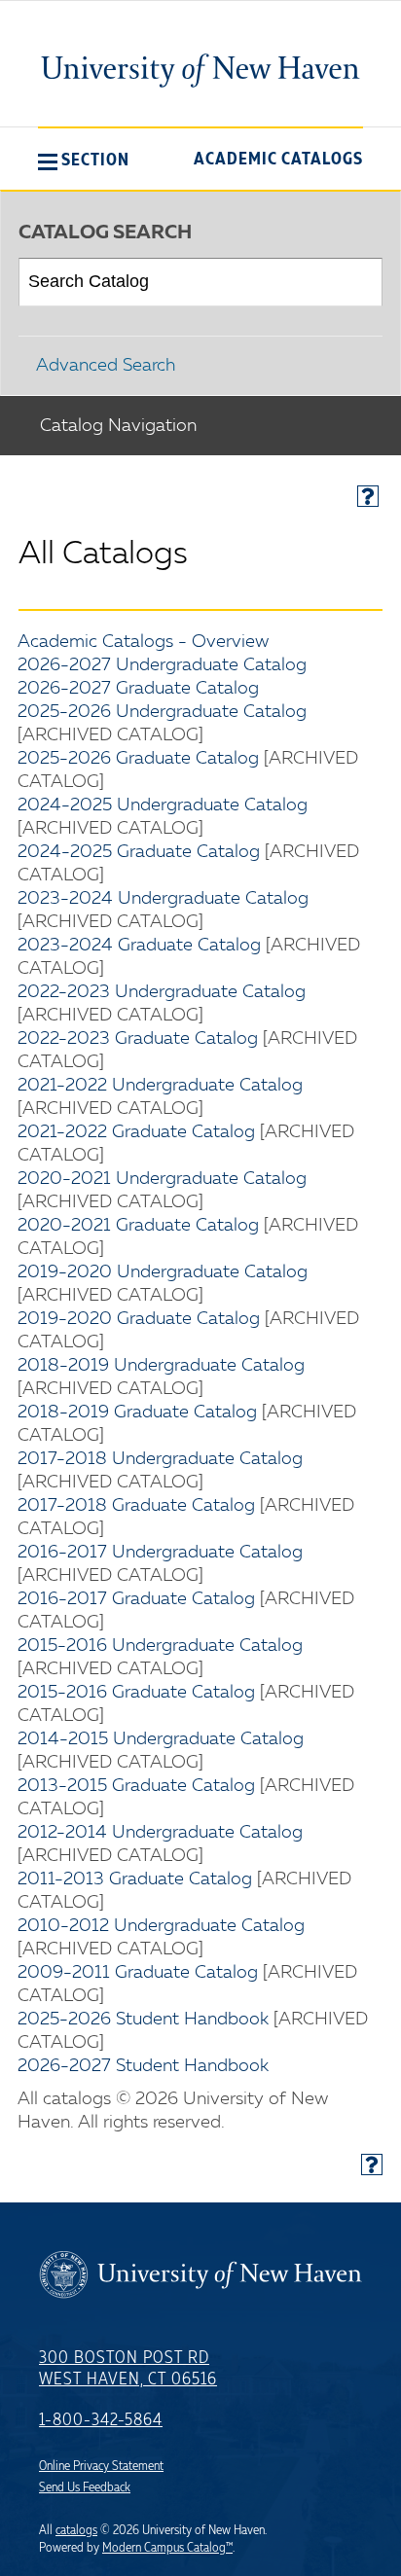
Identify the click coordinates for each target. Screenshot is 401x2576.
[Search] (360, 282)
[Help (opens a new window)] (368, 496)
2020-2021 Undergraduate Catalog (162, 1179)
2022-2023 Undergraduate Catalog (162, 992)
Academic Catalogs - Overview (143, 642)
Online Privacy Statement (101, 2466)
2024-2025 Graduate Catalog (139, 852)
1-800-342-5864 (101, 2420)
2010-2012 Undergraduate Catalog (161, 1926)
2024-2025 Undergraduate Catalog (163, 805)
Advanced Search (106, 366)
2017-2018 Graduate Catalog (136, 1506)
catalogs (76, 2530)
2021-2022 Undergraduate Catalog (160, 1086)
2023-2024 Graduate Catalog (139, 946)
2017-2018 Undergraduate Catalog (160, 1459)
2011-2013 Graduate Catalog (135, 1879)
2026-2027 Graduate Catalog (138, 689)
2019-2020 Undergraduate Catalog (163, 1272)
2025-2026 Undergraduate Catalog (162, 712)
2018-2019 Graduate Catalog (137, 1413)
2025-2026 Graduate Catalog (138, 759)
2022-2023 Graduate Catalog (138, 1039)
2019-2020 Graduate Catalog (139, 1319)
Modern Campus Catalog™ (167, 2548)
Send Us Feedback (85, 2487)
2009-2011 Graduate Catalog (138, 1973)
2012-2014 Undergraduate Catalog (160, 1833)
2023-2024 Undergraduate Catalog (163, 899)
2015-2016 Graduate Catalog (136, 1693)
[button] (84, 160)
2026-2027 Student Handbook (143, 2066)
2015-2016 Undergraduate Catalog (160, 1646)
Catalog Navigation (118, 426)
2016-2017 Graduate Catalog (136, 1599)
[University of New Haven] (200, 70)
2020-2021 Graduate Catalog (138, 1226)
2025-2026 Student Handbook (143, 2020)
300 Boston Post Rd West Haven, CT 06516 (128, 2369)
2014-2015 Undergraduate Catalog (161, 1739)
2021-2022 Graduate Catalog (136, 1132)
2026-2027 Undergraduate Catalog (162, 665)
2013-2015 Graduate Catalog (136, 1786)
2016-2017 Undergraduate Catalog (160, 1553)
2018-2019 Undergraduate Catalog (161, 1366)
